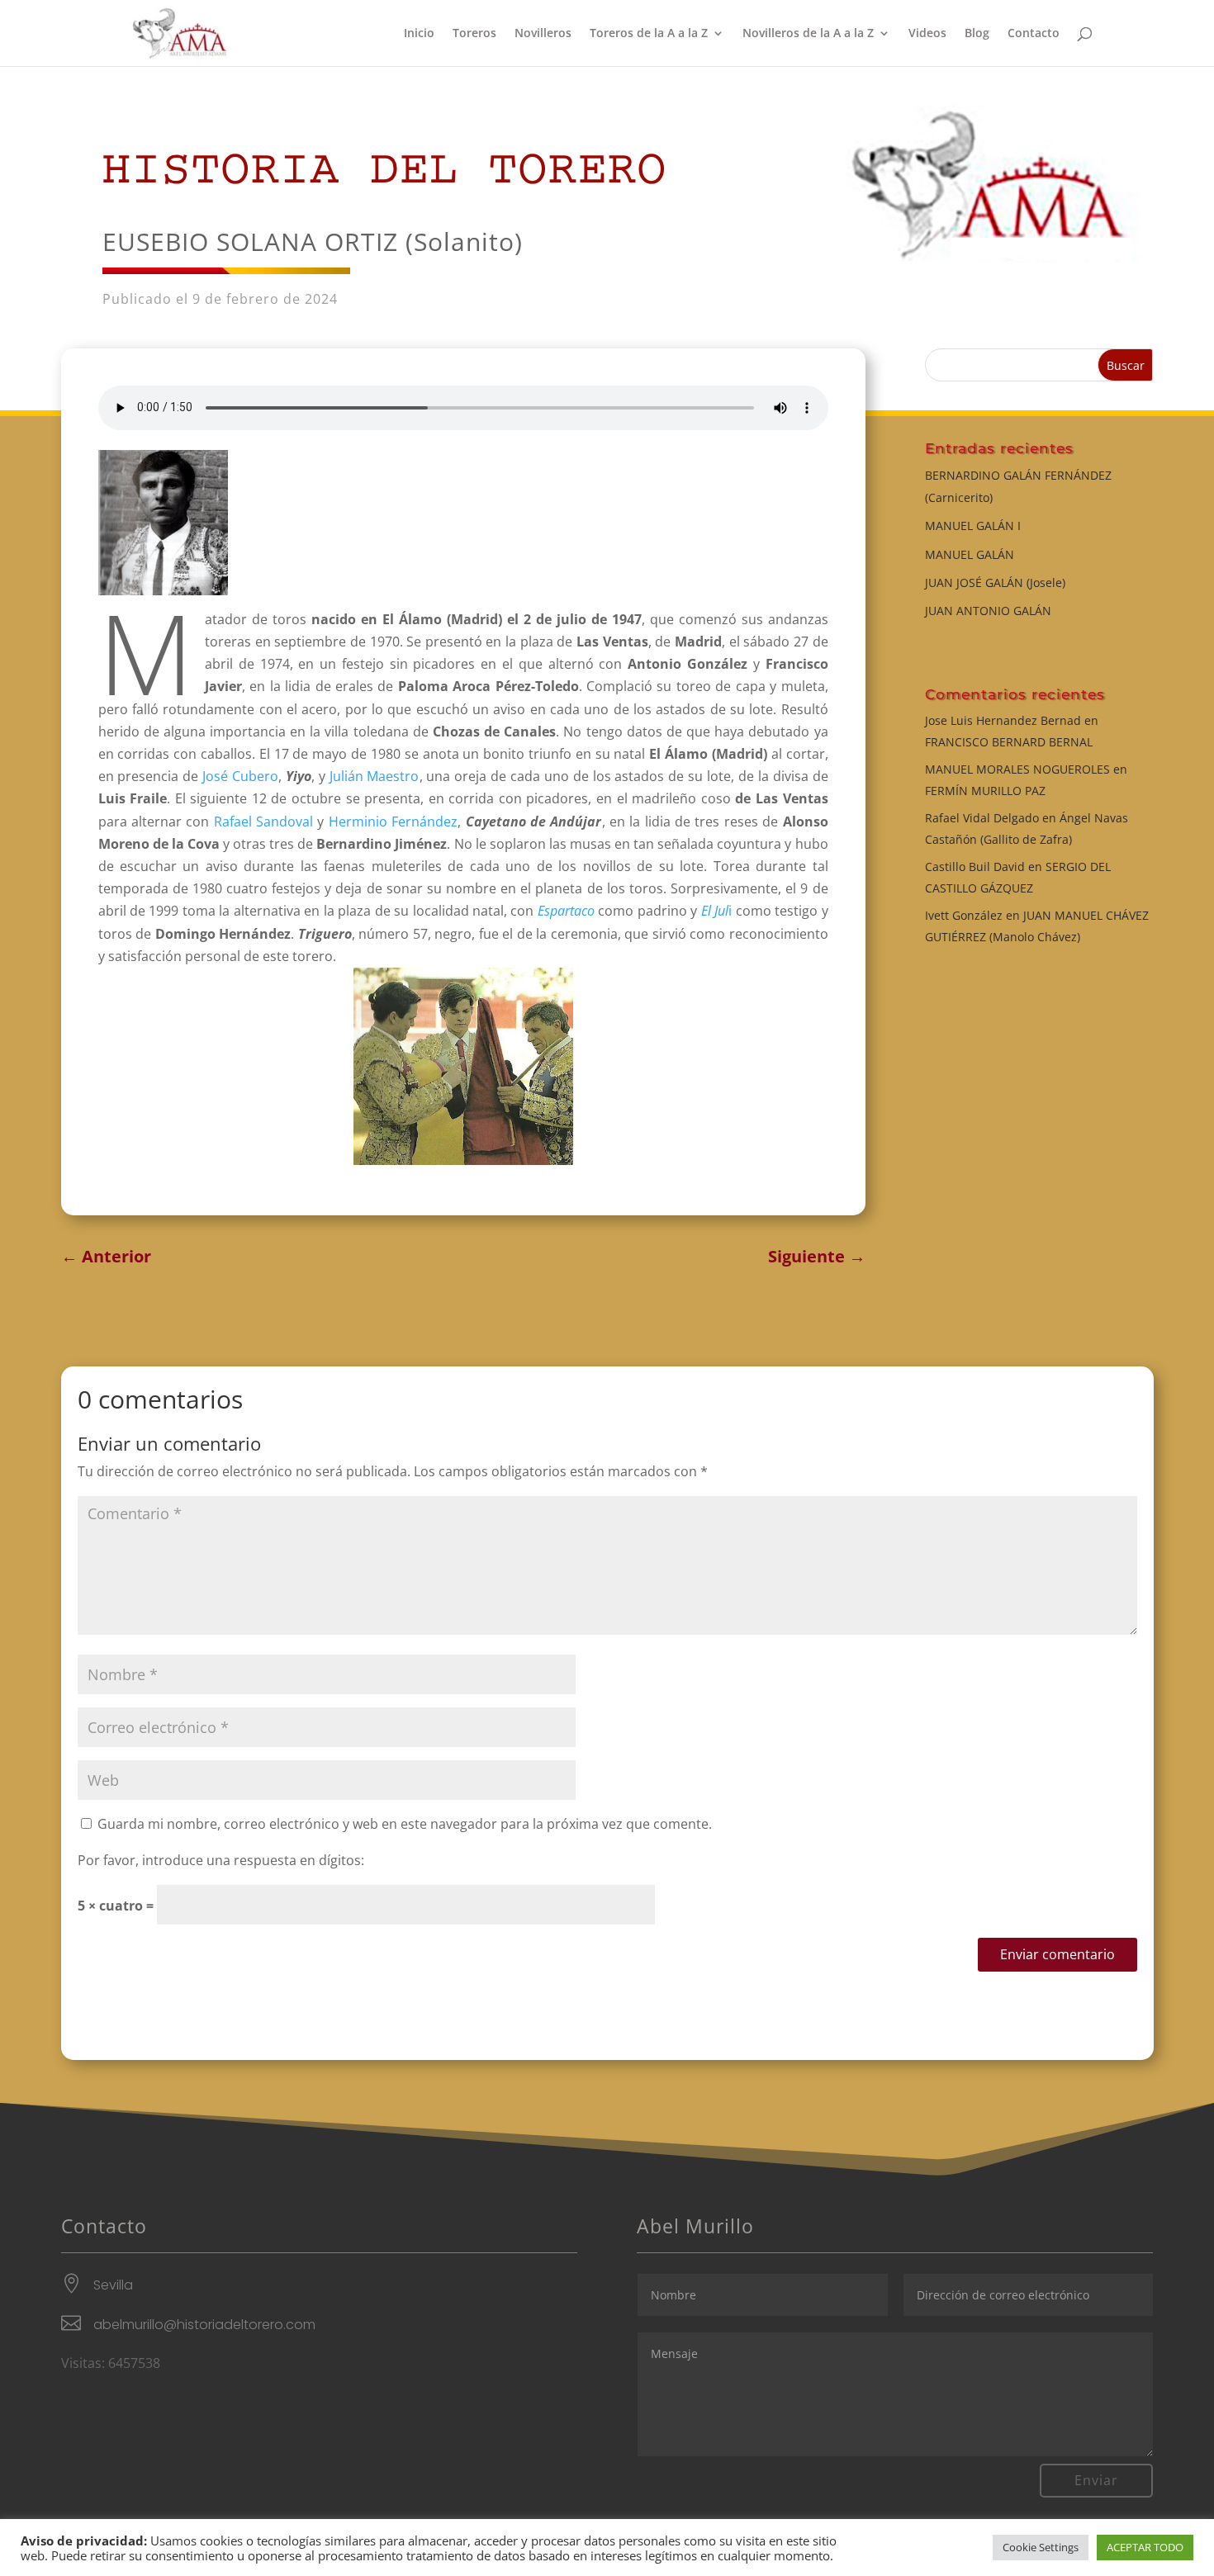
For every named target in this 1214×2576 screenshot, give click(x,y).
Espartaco (566, 911)
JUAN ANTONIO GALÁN (988, 611)
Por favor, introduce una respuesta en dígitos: (221, 1860)
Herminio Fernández (393, 822)
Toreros (474, 34)
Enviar (1096, 2480)
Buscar (1126, 365)
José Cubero (238, 776)
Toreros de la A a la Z (649, 34)
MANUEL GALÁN (970, 554)
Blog (977, 34)
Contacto (1034, 34)
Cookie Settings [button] (1041, 2547)
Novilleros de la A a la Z (808, 34)
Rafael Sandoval (263, 822)
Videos (927, 34)
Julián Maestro (375, 776)
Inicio (419, 34)
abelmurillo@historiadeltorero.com (204, 2325)
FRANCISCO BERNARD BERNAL (1009, 742)
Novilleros (543, 34)
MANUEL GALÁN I (973, 526)
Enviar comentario (1058, 1954)
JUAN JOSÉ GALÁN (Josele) (995, 582)
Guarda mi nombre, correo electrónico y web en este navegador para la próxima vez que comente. (405, 1824)
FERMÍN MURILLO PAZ (985, 791)
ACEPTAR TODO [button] (1145, 2547)
